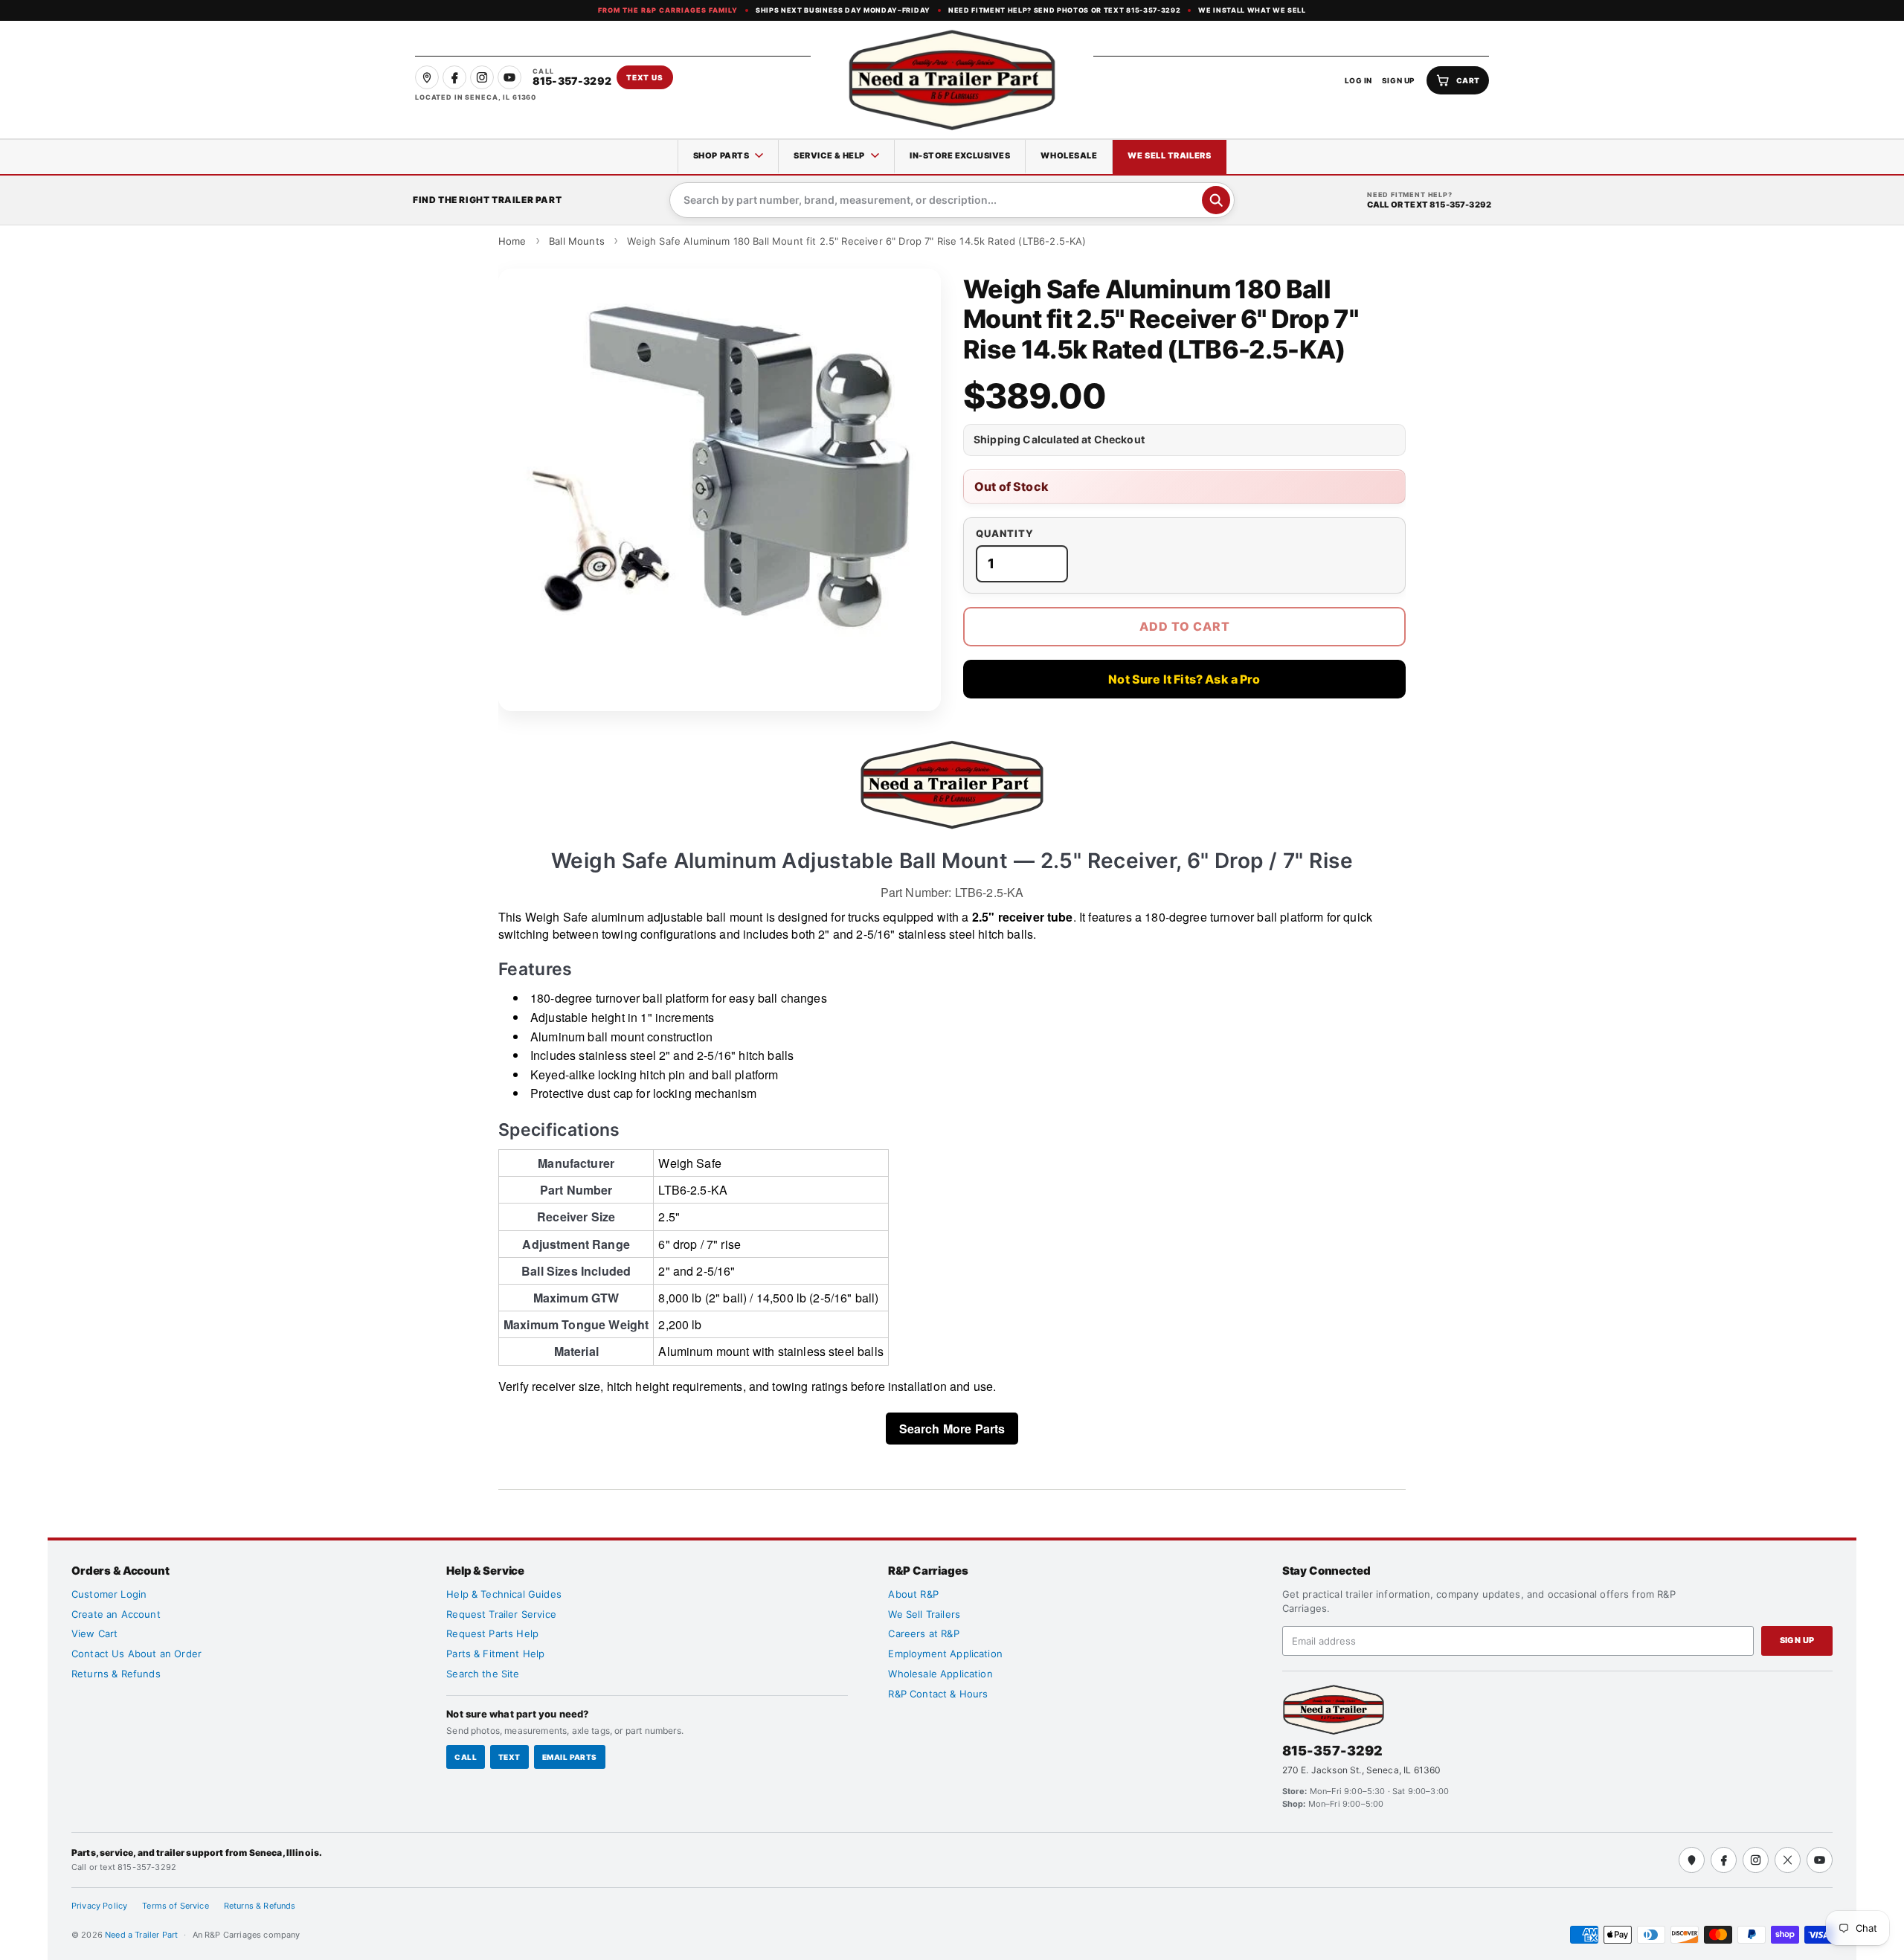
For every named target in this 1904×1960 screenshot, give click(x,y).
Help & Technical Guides (504, 1594)
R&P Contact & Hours (938, 1694)
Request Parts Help (492, 1633)
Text (509, 1757)
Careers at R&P (923, 1633)
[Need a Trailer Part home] (952, 80)
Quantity (1005, 534)
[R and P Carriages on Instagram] (482, 77)
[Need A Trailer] (1334, 1710)
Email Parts (570, 1757)
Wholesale (1069, 155)
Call (466, 1757)
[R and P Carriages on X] (1788, 1860)
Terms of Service (176, 1906)
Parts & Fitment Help (495, 1654)
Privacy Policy (99, 1906)
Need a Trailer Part (142, 1935)
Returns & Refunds (116, 1674)
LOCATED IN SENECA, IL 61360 (476, 97)
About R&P (913, 1594)
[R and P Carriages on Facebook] (454, 77)
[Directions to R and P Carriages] (1692, 1860)
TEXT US (645, 77)
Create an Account (116, 1614)
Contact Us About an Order (136, 1654)
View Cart (94, 1633)
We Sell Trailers (1169, 155)
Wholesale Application (940, 1674)
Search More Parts (952, 1429)
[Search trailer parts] (1216, 200)
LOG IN (1358, 80)
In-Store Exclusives (960, 155)
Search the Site (483, 1674)
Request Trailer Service (501, 1614)
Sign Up (1797, 1640)
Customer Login (109, 1594)
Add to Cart (1185, 626)
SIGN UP (1399, 80)
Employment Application (945, 1654)
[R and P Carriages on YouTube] (509, 77)
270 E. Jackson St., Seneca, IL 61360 (1362, 1770)
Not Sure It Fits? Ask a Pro (1184, 679)
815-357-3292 (1333, 1751)
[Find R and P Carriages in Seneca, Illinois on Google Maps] (427, 77)
